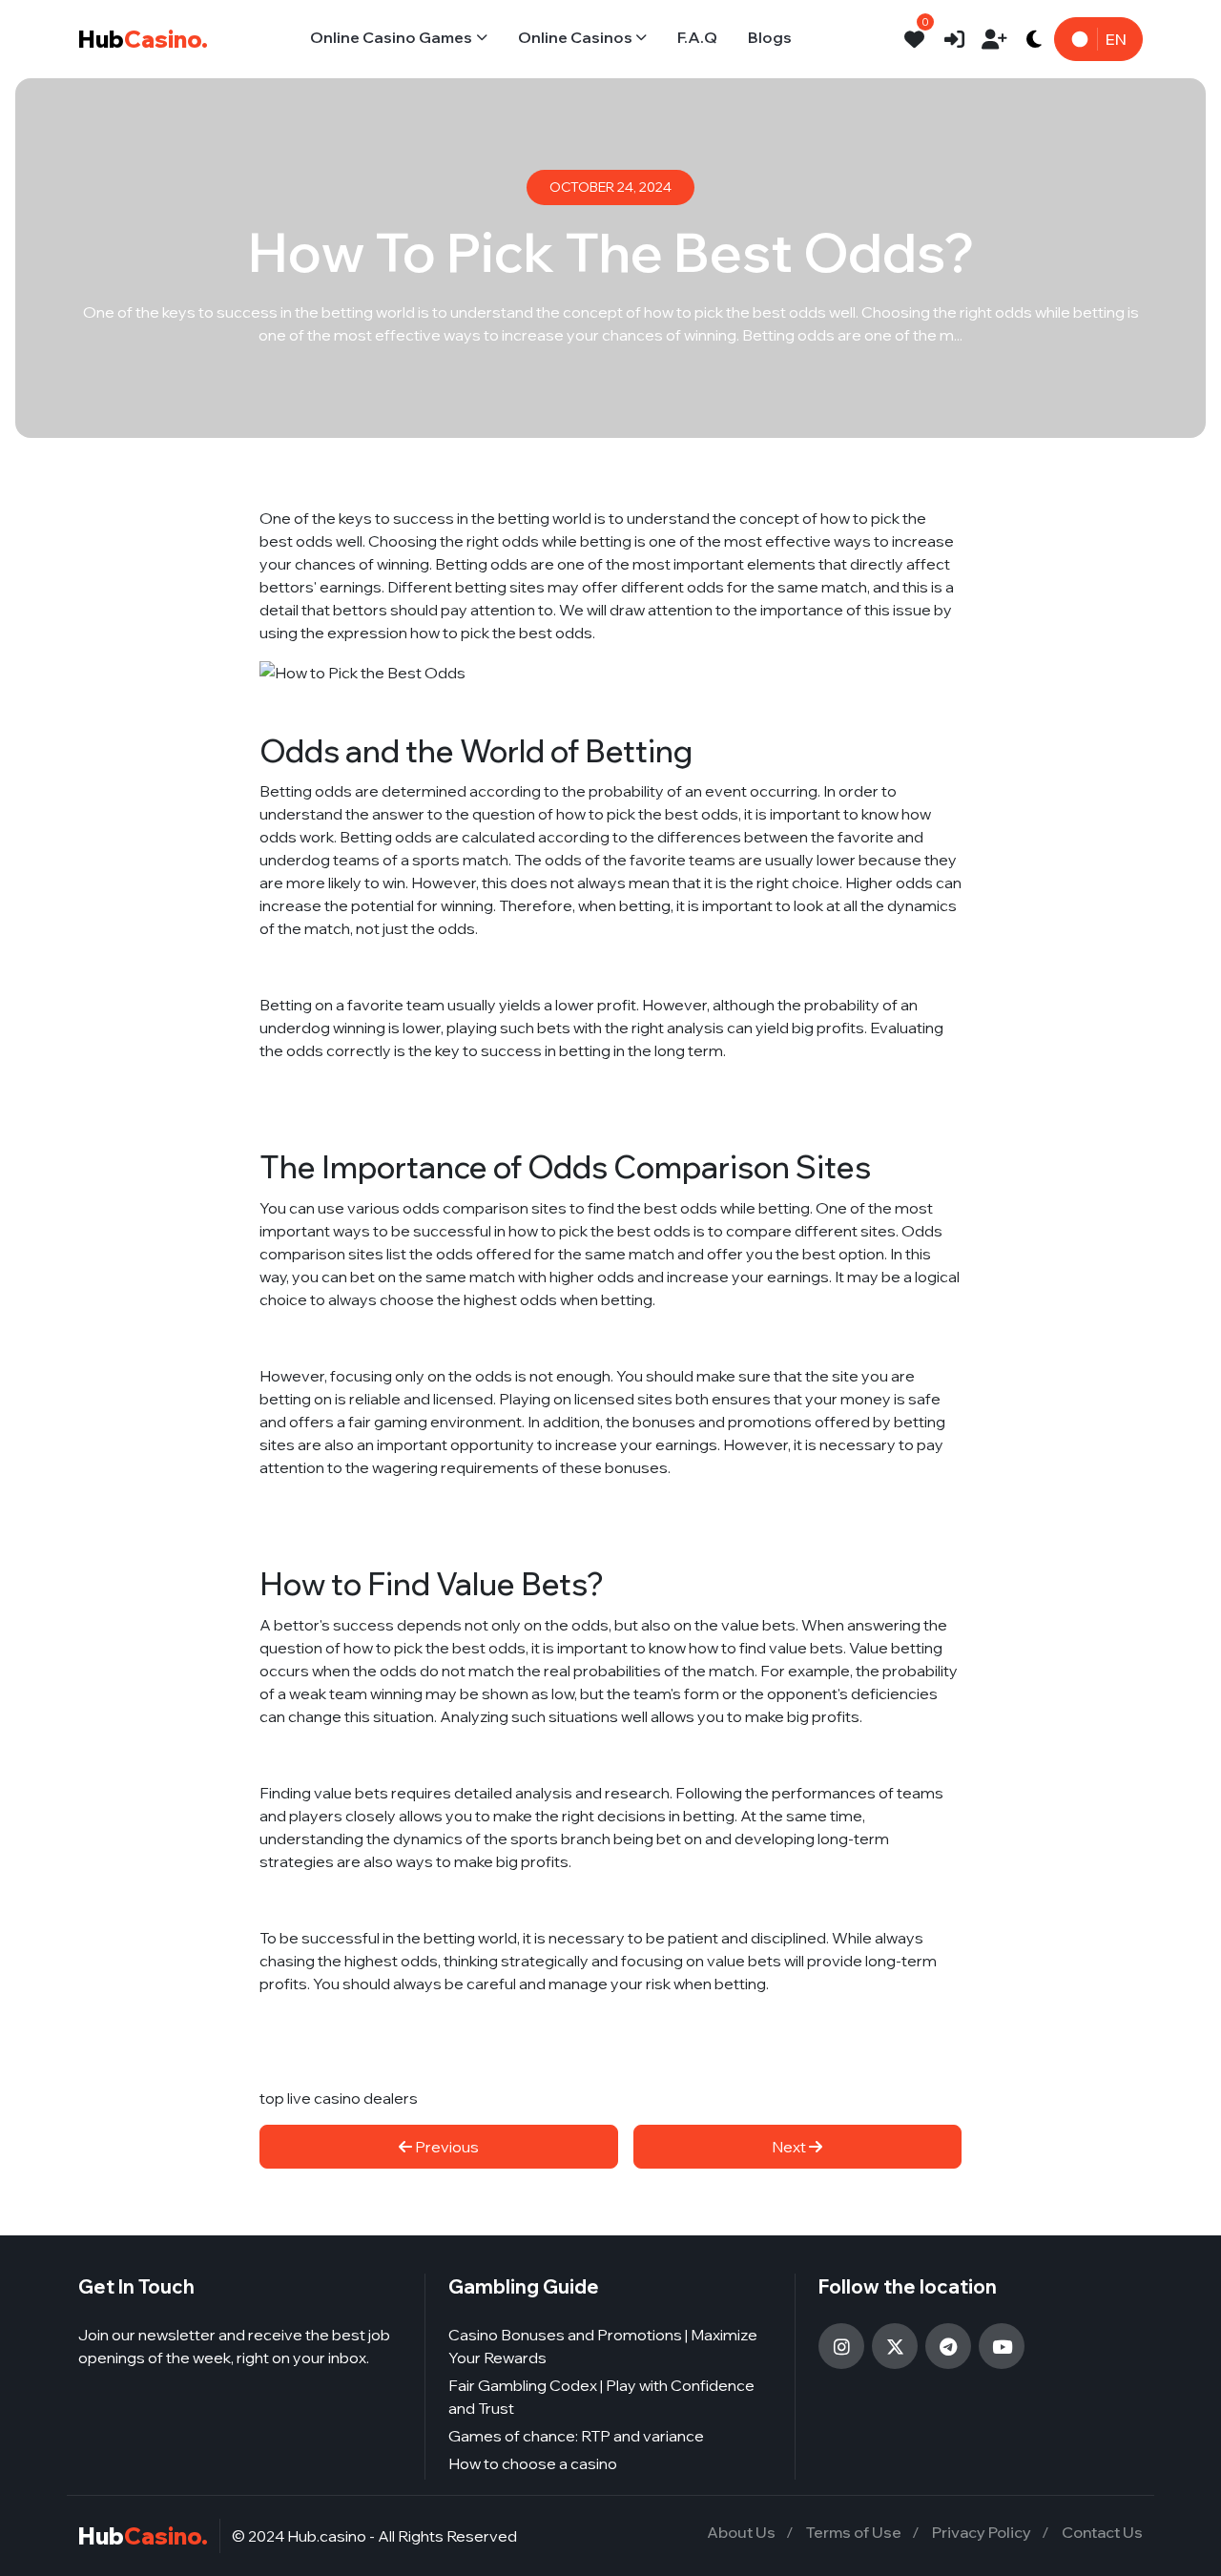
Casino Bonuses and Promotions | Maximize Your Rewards (603, 2346)
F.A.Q (697, 37)
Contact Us (1102, 2532)
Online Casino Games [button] (391, 37)
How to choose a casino (533, 2463)
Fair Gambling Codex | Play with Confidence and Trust (601, 2397)
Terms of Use (854, 2532)
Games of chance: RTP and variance (576, 2436)
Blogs (770, 37)
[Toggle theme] (1034, 39)
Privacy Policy (982, 2532)
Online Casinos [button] (575, 37)
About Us (741, 2532)
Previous (445, 2147)
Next (790, 2147)
